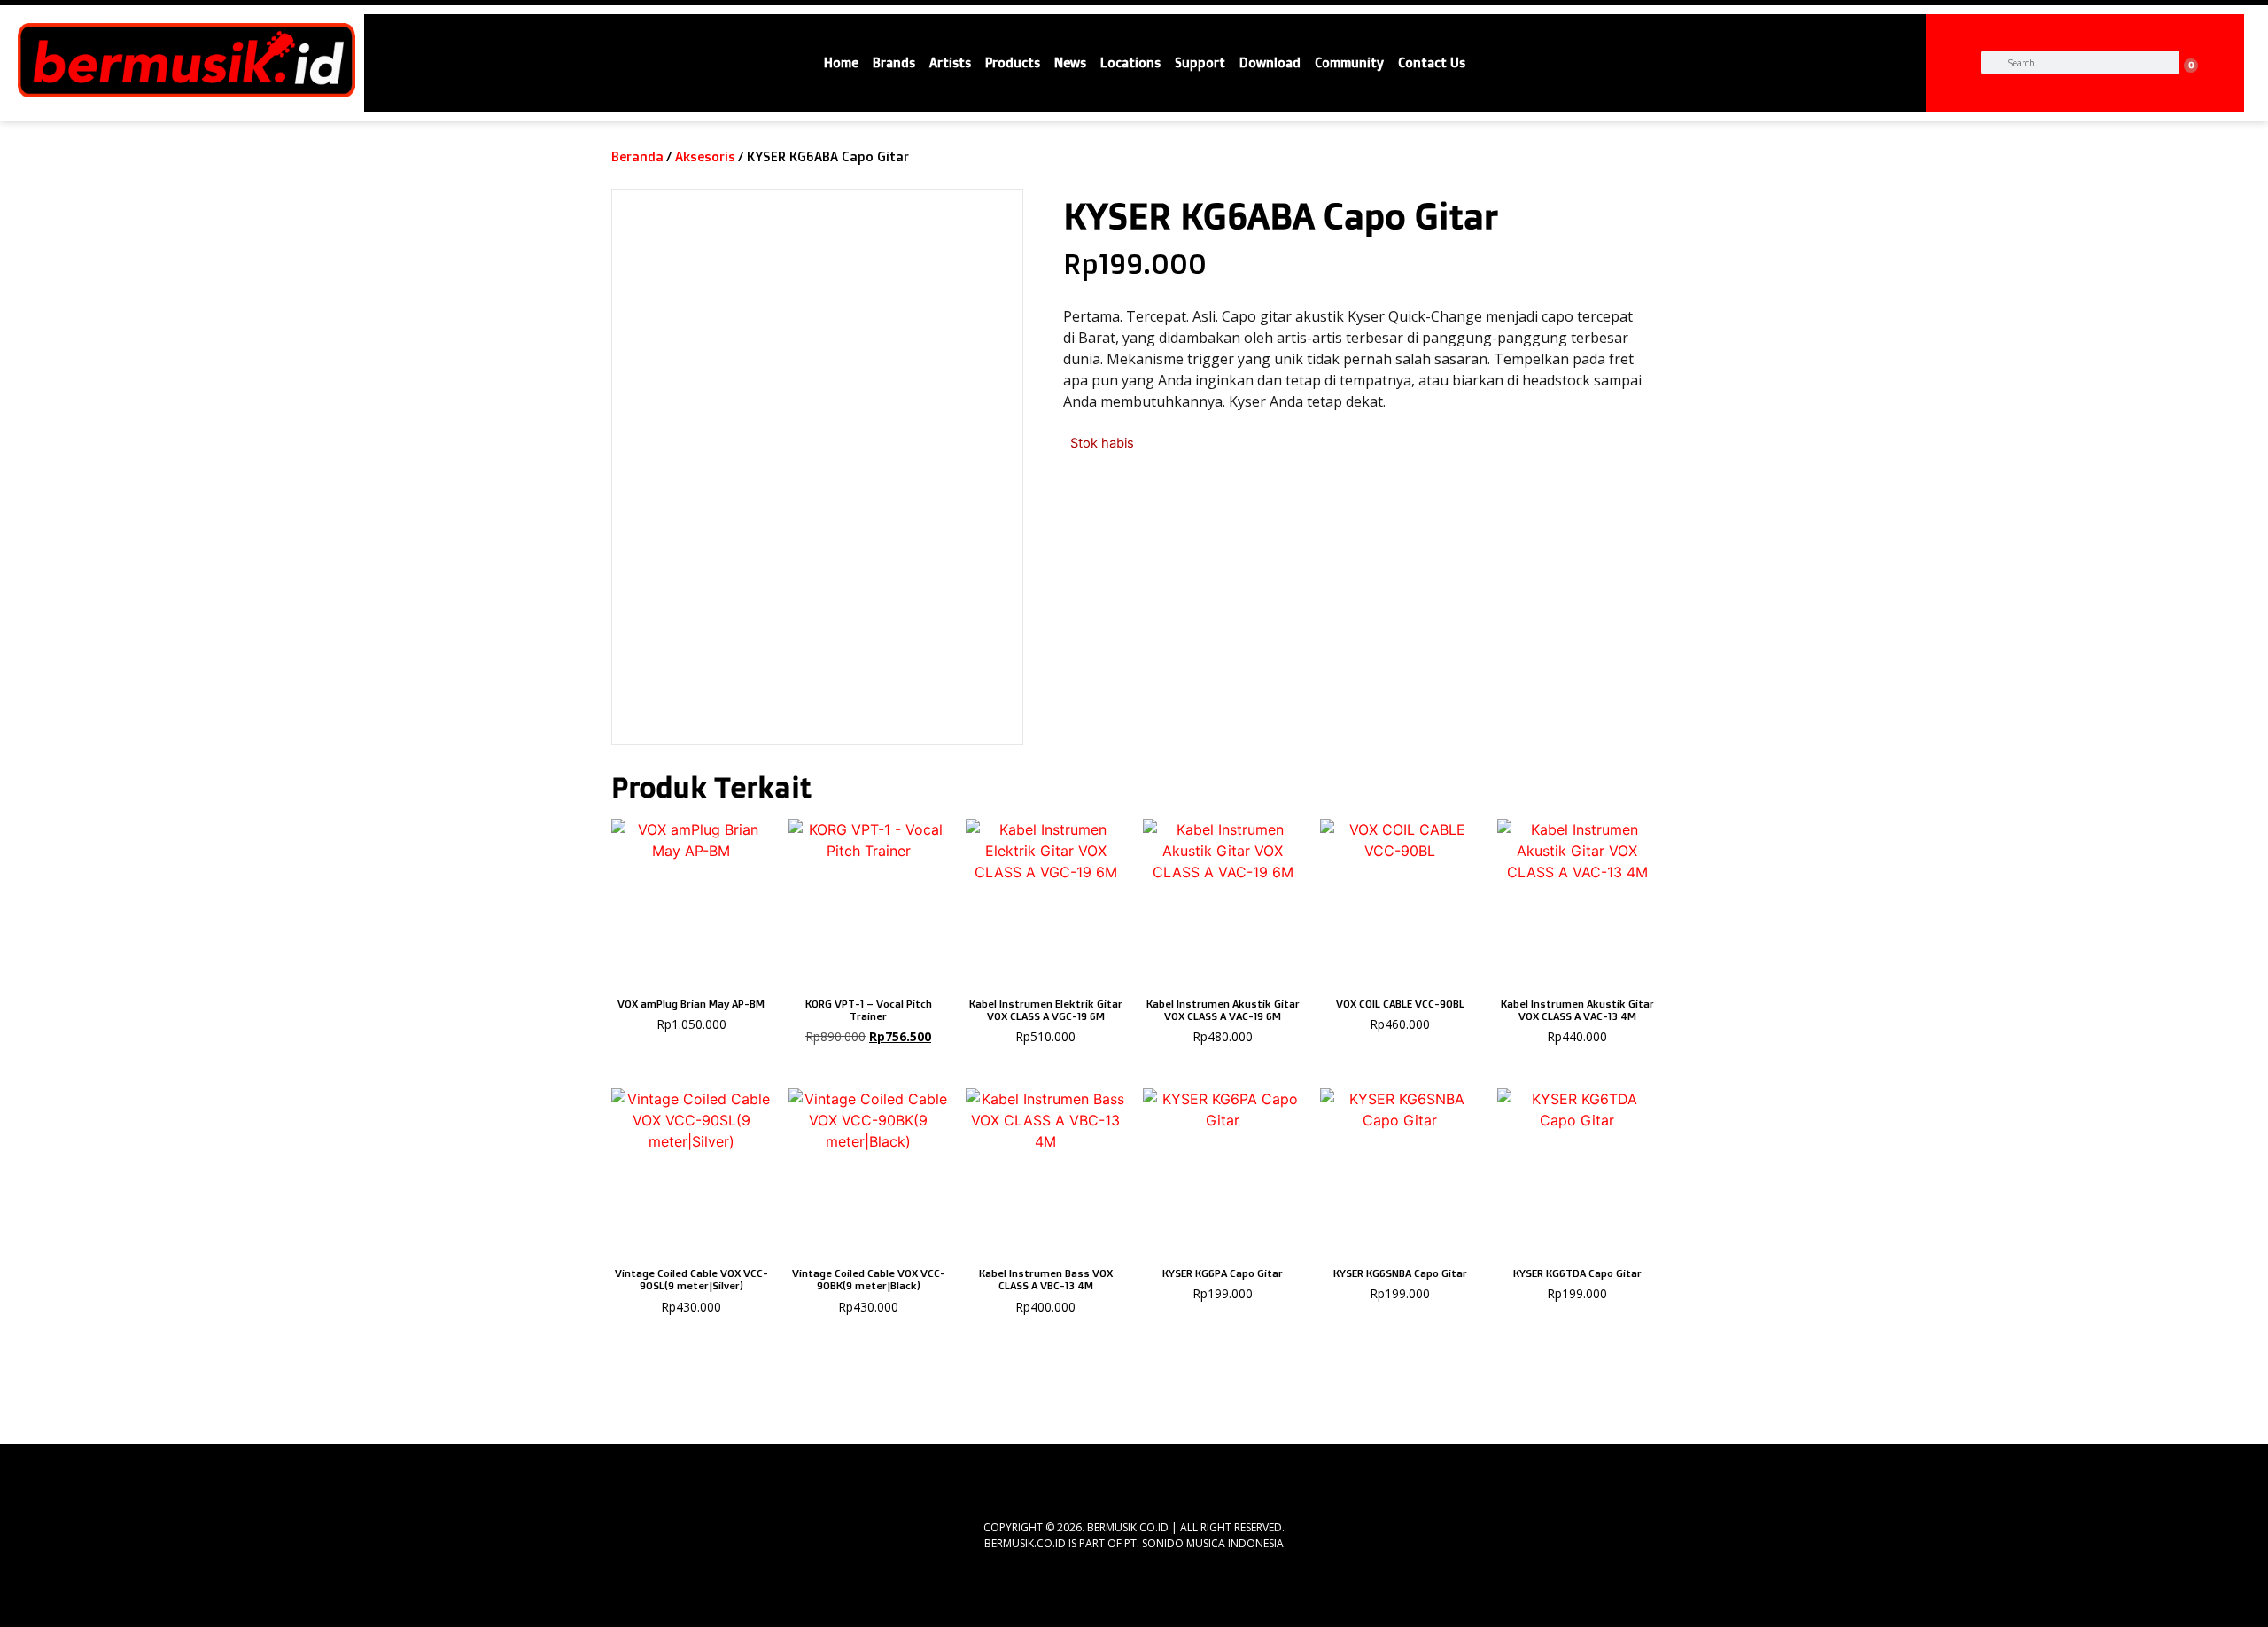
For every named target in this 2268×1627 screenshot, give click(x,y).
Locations (1130, 63)
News (1070, 63)
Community (1349, 63)
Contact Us (1432, 63)
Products (1013, 63)
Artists (950, 63)
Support (1200, 63)
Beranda (637, 156)
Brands (894, 63)
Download (1270, 63)
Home (841, 63)
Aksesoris (705, 156)
